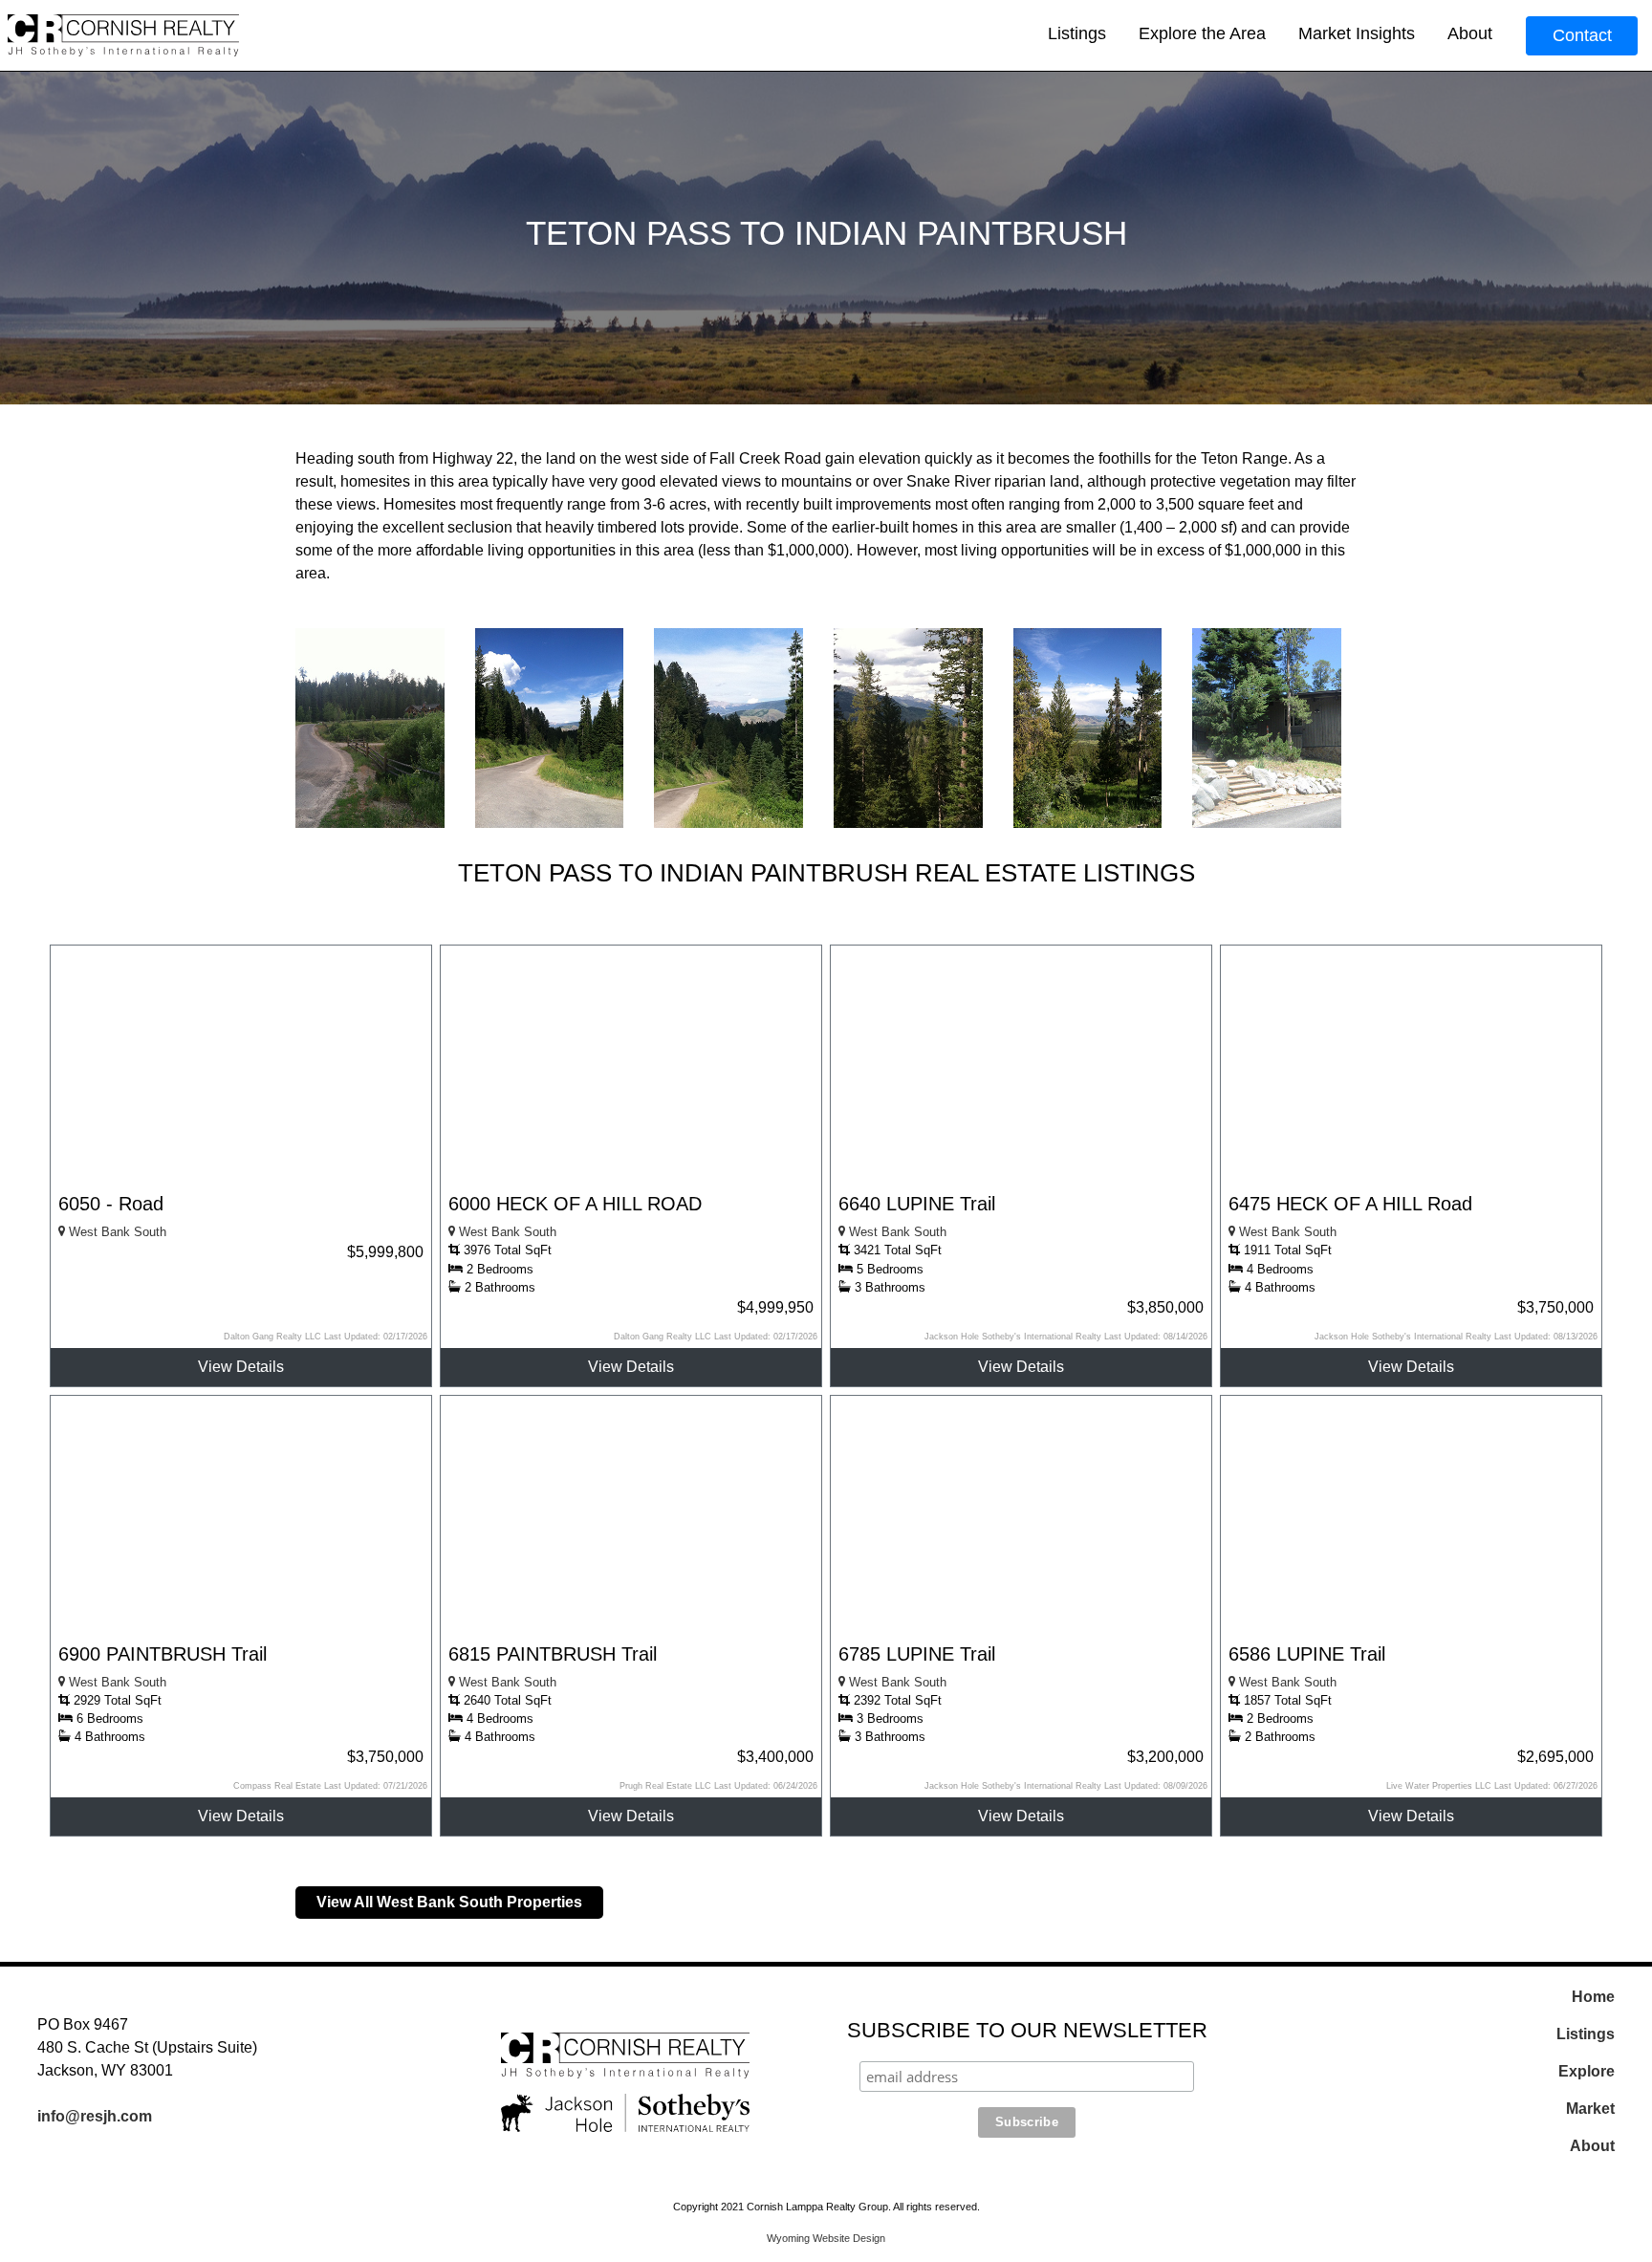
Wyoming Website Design (826, 2238)
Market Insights (1357, 33)
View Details (241, 1367)
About (1470, 33)
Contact (1582, 35)
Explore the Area (1202, 33)
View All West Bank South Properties (449, 1902)
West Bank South (116, 1232)
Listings (1077, 33)
